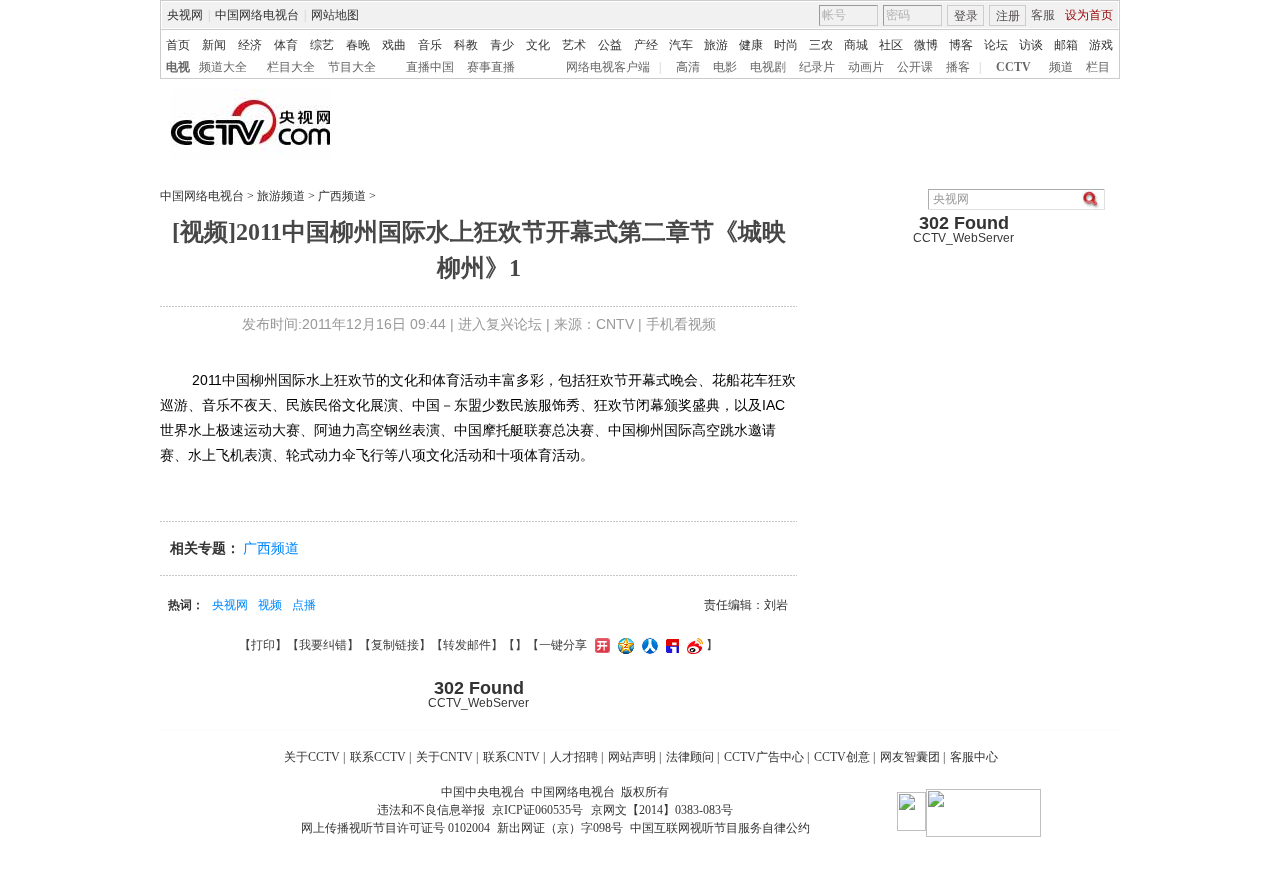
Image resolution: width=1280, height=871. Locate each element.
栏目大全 (291, 67)
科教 (466, 45)
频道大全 (223, 67)
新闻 (214, 45)
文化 (538, 45)
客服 (1043, 15)
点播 (304, 605)
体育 (286, 45)
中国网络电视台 (257, 15)
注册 (1008, 16)
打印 (263, 645)
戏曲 (394, 45)
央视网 (185, 15)
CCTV (1013, 67)
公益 (610, 45)
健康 (751, 45)
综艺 (322, 45)
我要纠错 (323, 645)
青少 (502, 45)
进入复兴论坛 (500, 324)
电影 (725, 67)
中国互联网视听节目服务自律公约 (720, 828)
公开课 (915, 67)
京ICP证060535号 (537, 810)
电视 (178, 67)
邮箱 (1066, 45)
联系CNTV (511, 757)
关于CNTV (444, 757)
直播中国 (430, 67)
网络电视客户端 (608, 67)
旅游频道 (281, 196)
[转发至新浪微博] (692, 645)
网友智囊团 (910, 757)
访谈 (1031, 45)
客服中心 (974, 757)
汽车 (681, 45)
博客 (961, 45)
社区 (891, 45)
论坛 (996, 45)
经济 (250, 45)
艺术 (574, 45)
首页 (178, 45)
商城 (856, 45)
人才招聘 (574, 757)
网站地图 (335, 15)
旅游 (716, 45)
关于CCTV (312, 757)
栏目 (1098, 67)
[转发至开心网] (600, 645)
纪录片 (817, 67)
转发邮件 (467, 645)
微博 (926, 45)
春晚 (358, 45)
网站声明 (632, 757)
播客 (958, 67)
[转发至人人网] (647, 645)
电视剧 (768, 67)
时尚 (786, 45)
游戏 (1101, 45)
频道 (1061, 67)
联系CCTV (378, 757)
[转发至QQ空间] (623, 645)
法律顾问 (690, 757)
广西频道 (342, 196)
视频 (270, 605)
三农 (821, 45)
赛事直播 (491, 67)
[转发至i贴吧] (670, 645)
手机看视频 (681, 324)
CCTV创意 (842, 757)
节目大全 (352, 67)
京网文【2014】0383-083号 (662, 810)
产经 (646, 45)
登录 (966, 16)
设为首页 (1089, 15)
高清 (688, 67)
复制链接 (395, 645)
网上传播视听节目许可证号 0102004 (395, 828)
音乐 (430, 45)
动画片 (866, 67)
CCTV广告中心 (764, 757)
